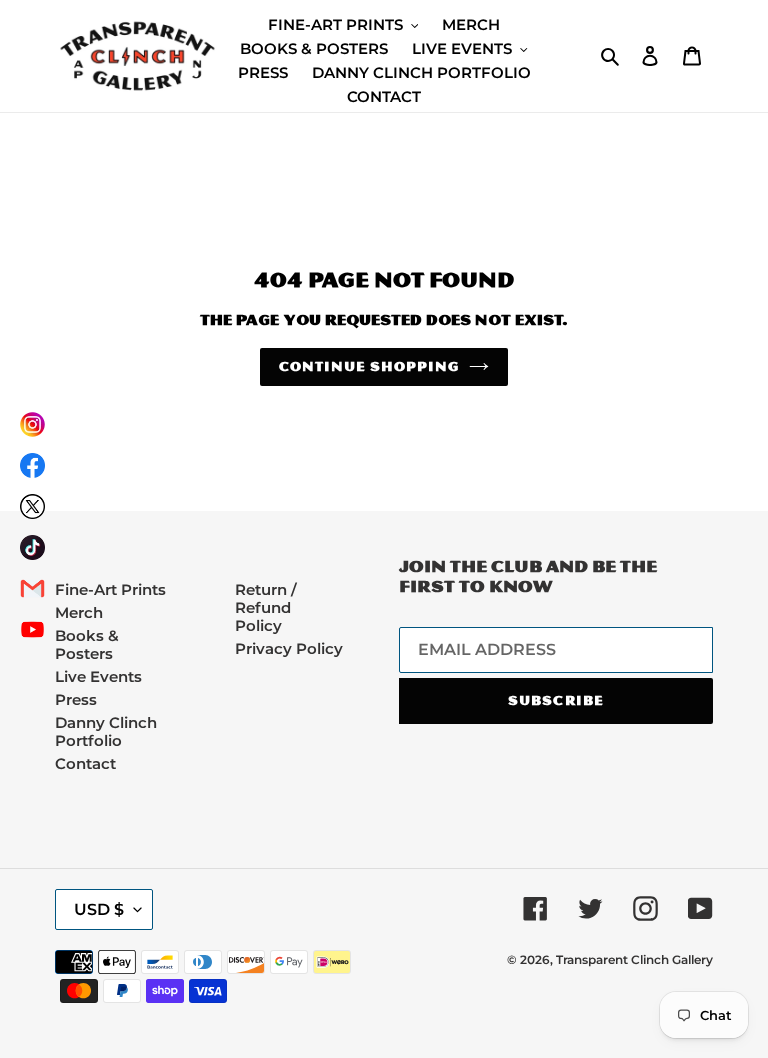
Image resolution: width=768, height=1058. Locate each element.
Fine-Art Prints (110, 589)
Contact (85, 763)
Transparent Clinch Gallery (634, 959)
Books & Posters (87, 644)
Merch (79, 612)
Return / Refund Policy (266, 607)
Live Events (98, 676)
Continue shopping (369, 366)
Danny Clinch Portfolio (106, 731)
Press (76, 699)
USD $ (99, 909)
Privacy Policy (289, 648)
